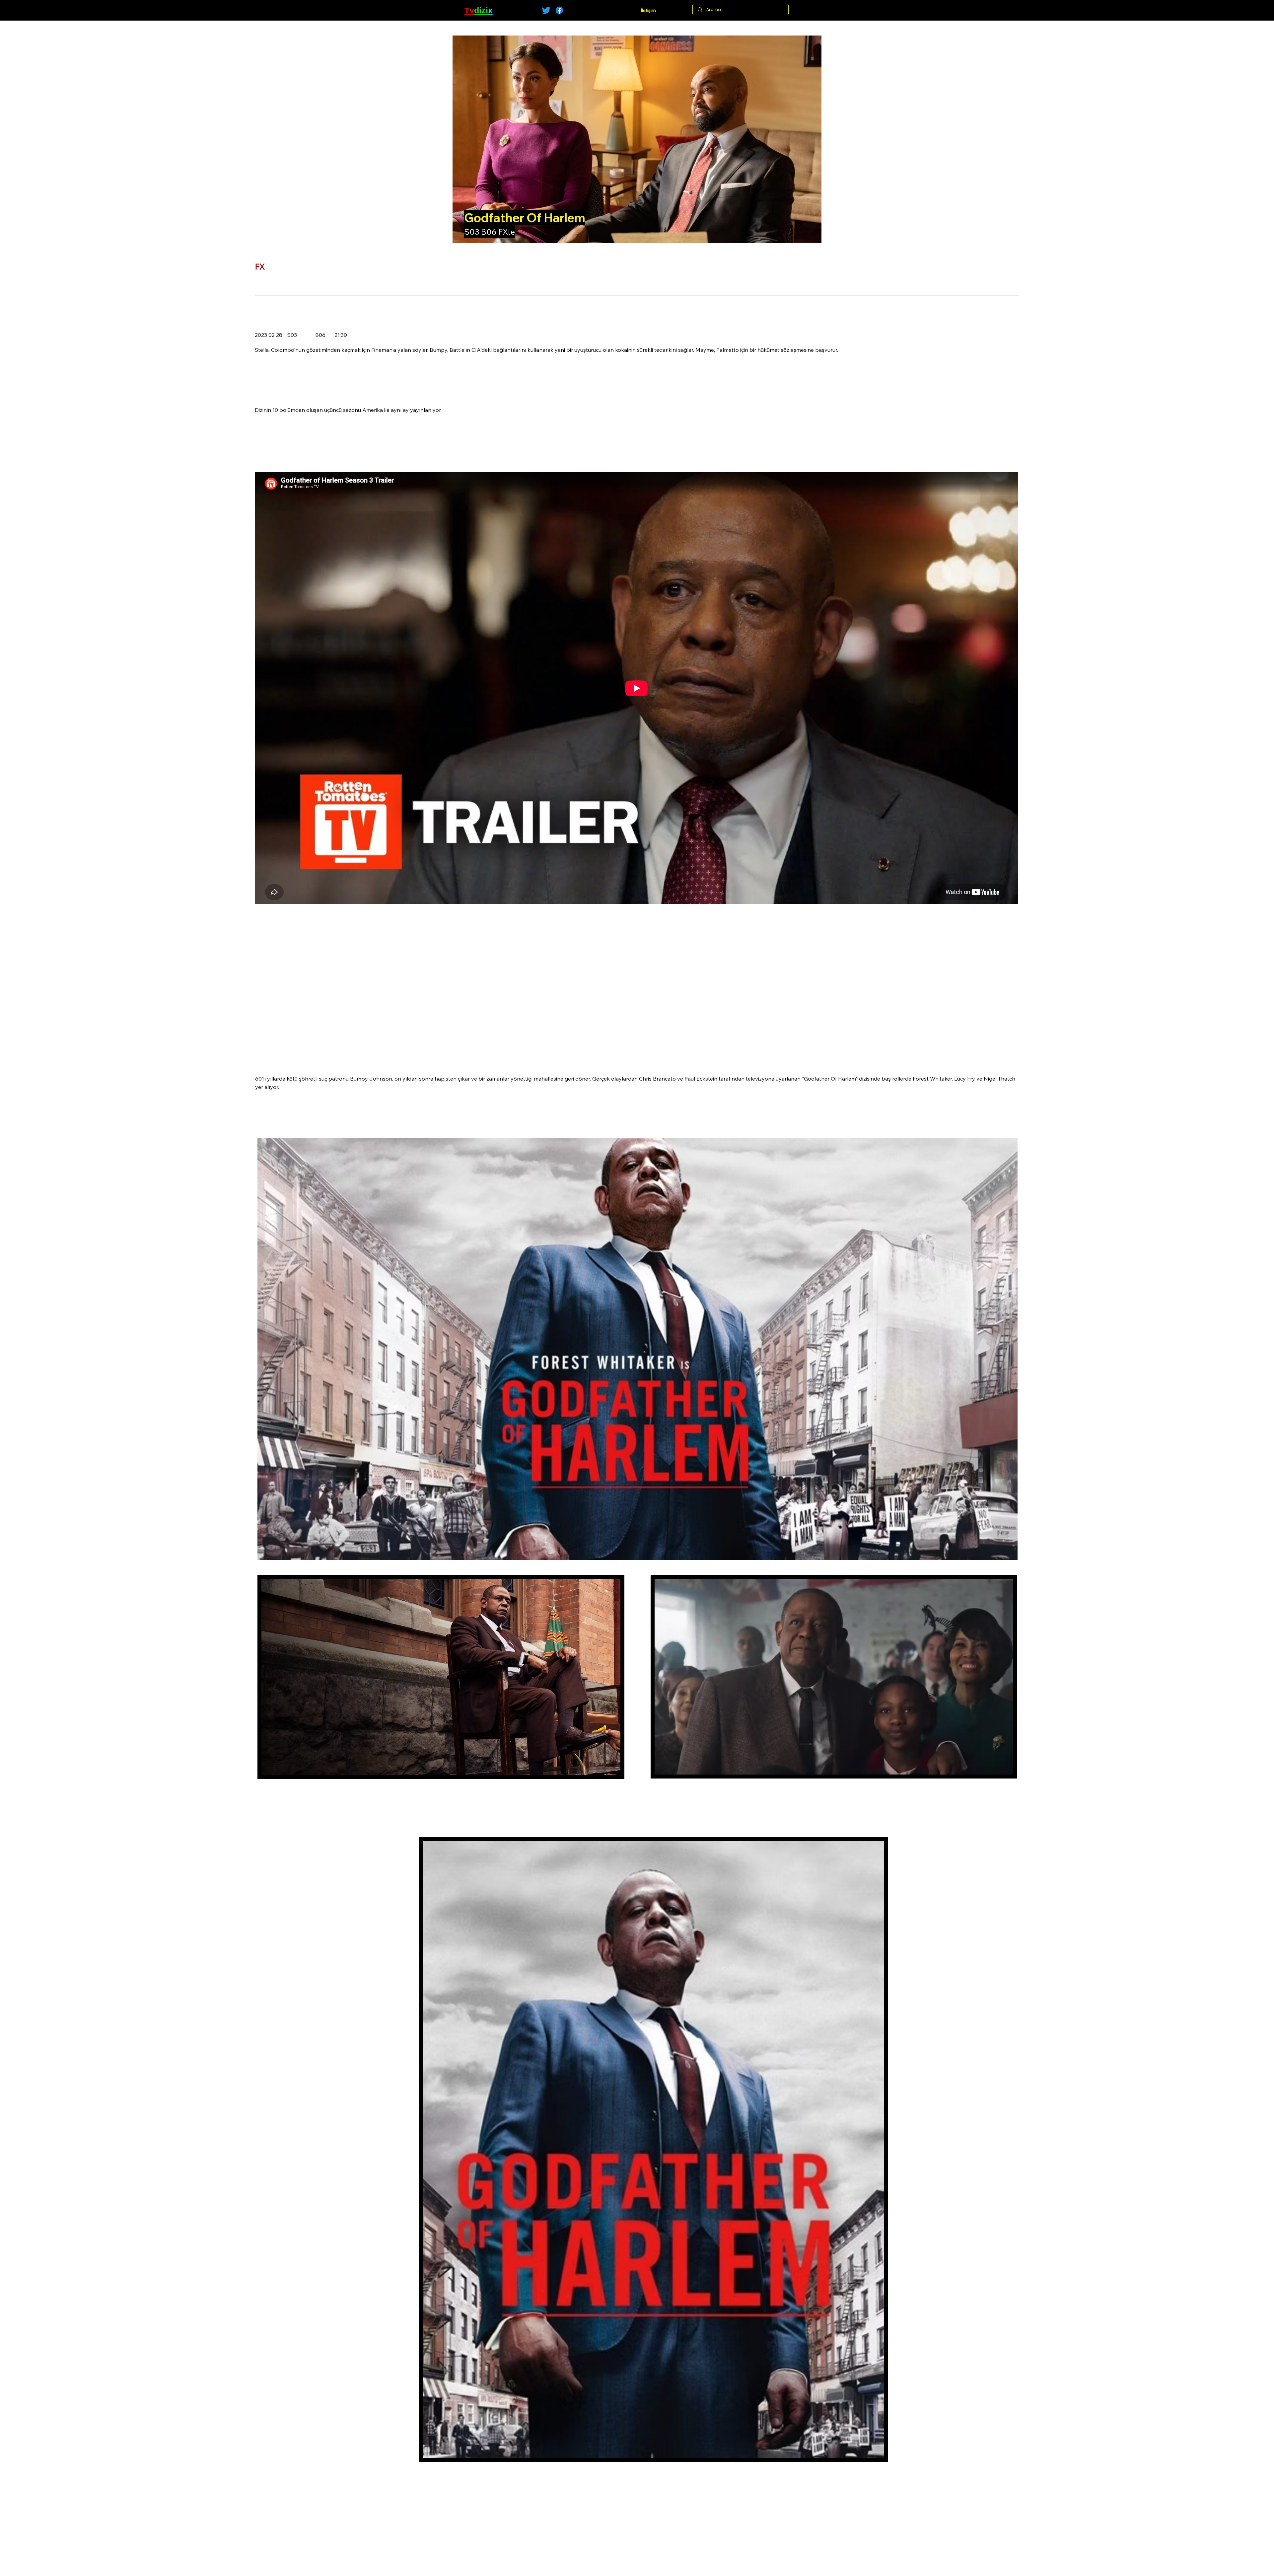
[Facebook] (559, 10)
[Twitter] (546, 10)
